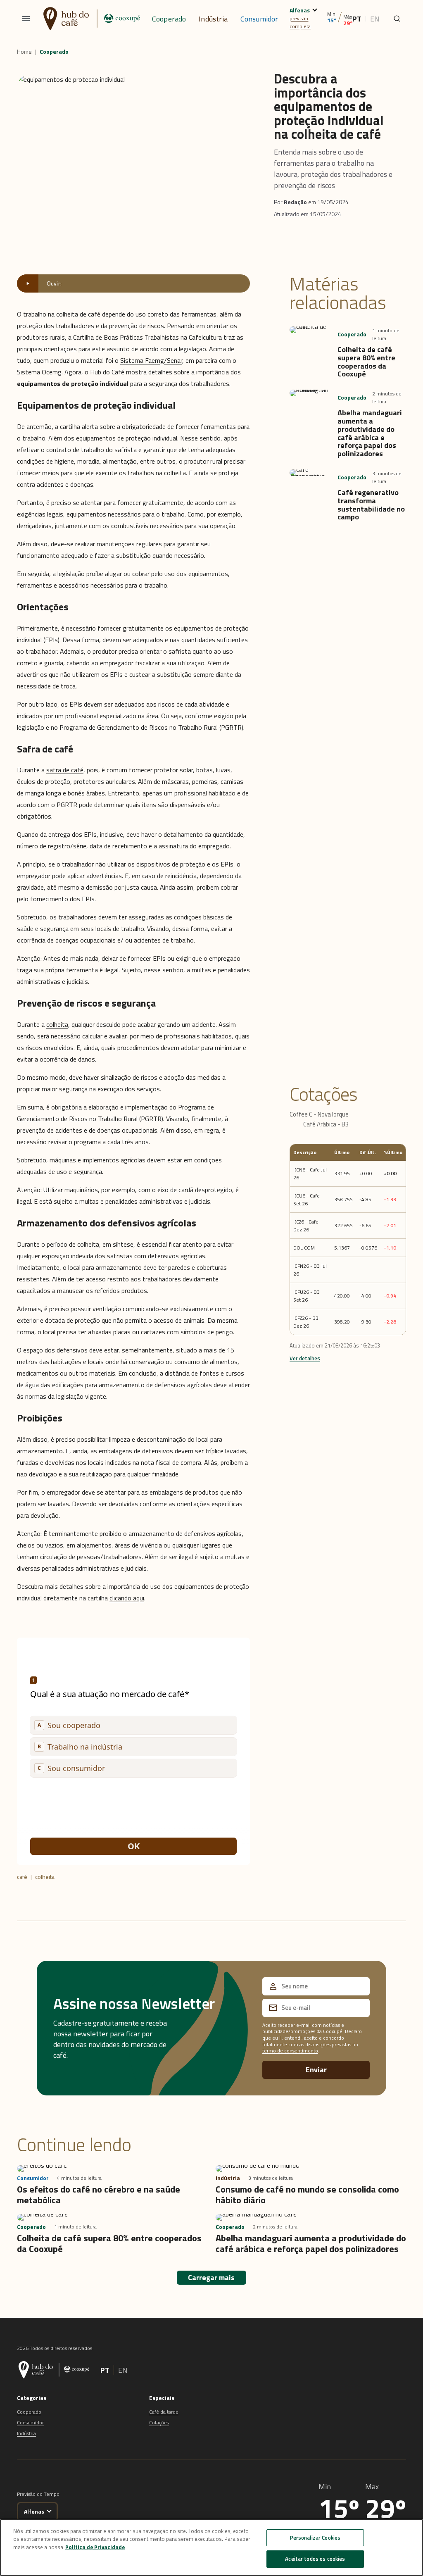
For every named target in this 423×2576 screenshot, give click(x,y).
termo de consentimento (290, 2051)
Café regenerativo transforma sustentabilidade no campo (371, 505)
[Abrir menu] (26, 19)
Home (24, 52)
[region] (211, 2547)
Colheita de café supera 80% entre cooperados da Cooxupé (366, 362)
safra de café (65, 770)
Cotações (159, 2422)
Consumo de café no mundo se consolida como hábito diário (307, 2195)
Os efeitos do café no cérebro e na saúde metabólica (99, 2195)
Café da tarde (164, 2412)
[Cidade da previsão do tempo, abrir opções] (49, 2511)
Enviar (316, 2070)
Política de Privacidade (95, 2547)
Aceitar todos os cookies (315, 2559)
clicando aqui (127, 1598)
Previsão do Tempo (38, 2494)
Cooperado (169, 19)
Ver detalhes (305, 1358)
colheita (57, 1024)
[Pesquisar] (397, 19)
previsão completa (300, 22)
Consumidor (259, 19)
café (22, 1877)
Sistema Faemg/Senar (151, 360)
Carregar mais (211, 2277)
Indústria (213, 19)
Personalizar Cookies (315, 2538)
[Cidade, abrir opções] (315, 9)
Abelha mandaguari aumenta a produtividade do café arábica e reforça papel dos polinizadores (370, 433)
